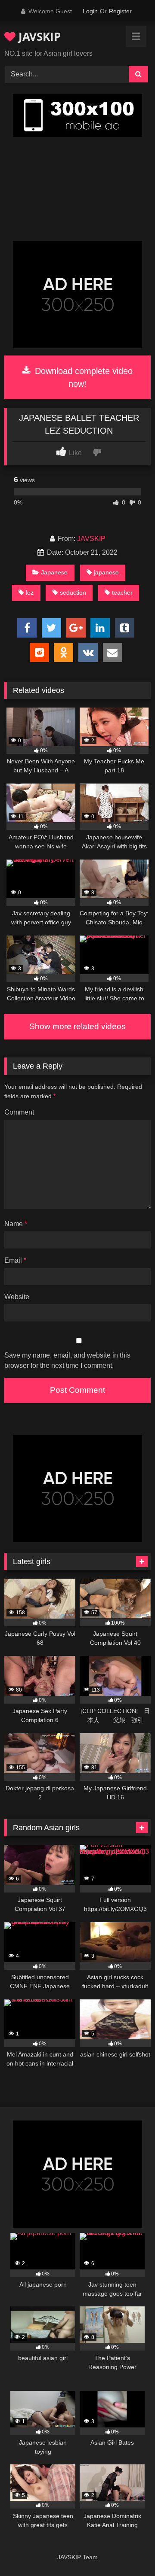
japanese (106, 572)
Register (120, 11)
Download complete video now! (82, 377)
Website (17, 1297)
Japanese (54, 572)
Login (90, 11)
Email (15, 1260)
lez (30, 592)
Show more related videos (77, 1026)
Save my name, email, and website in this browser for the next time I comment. (67, 1360)
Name (16, 1224)
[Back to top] (128, 2550)
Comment (19, 1112)
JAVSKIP (38, 36)
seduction (73, 592)
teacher (122, 592)
